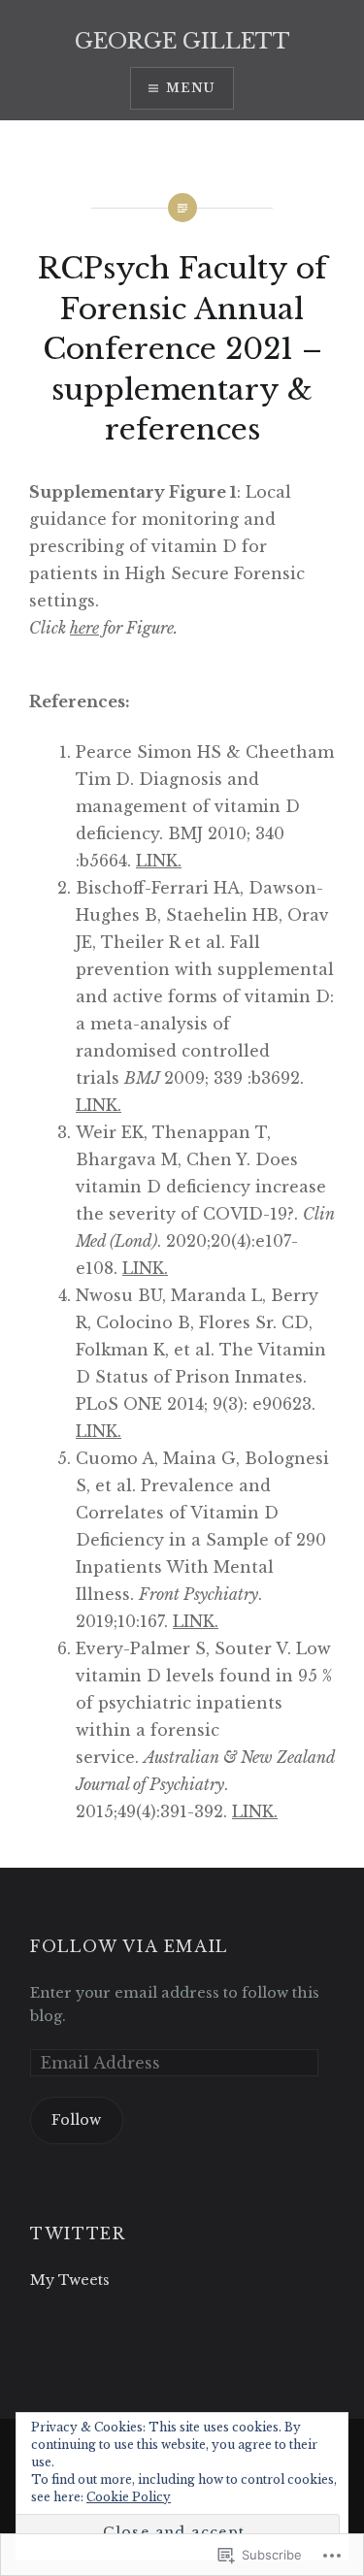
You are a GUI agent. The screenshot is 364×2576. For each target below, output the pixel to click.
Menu (191, 88)
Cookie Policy (129, 2497)
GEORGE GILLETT (182, 41)
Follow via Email (129, 1946)
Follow (76, 2120)
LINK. (159, 861)
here (84, 628)
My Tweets (70, 2280)
